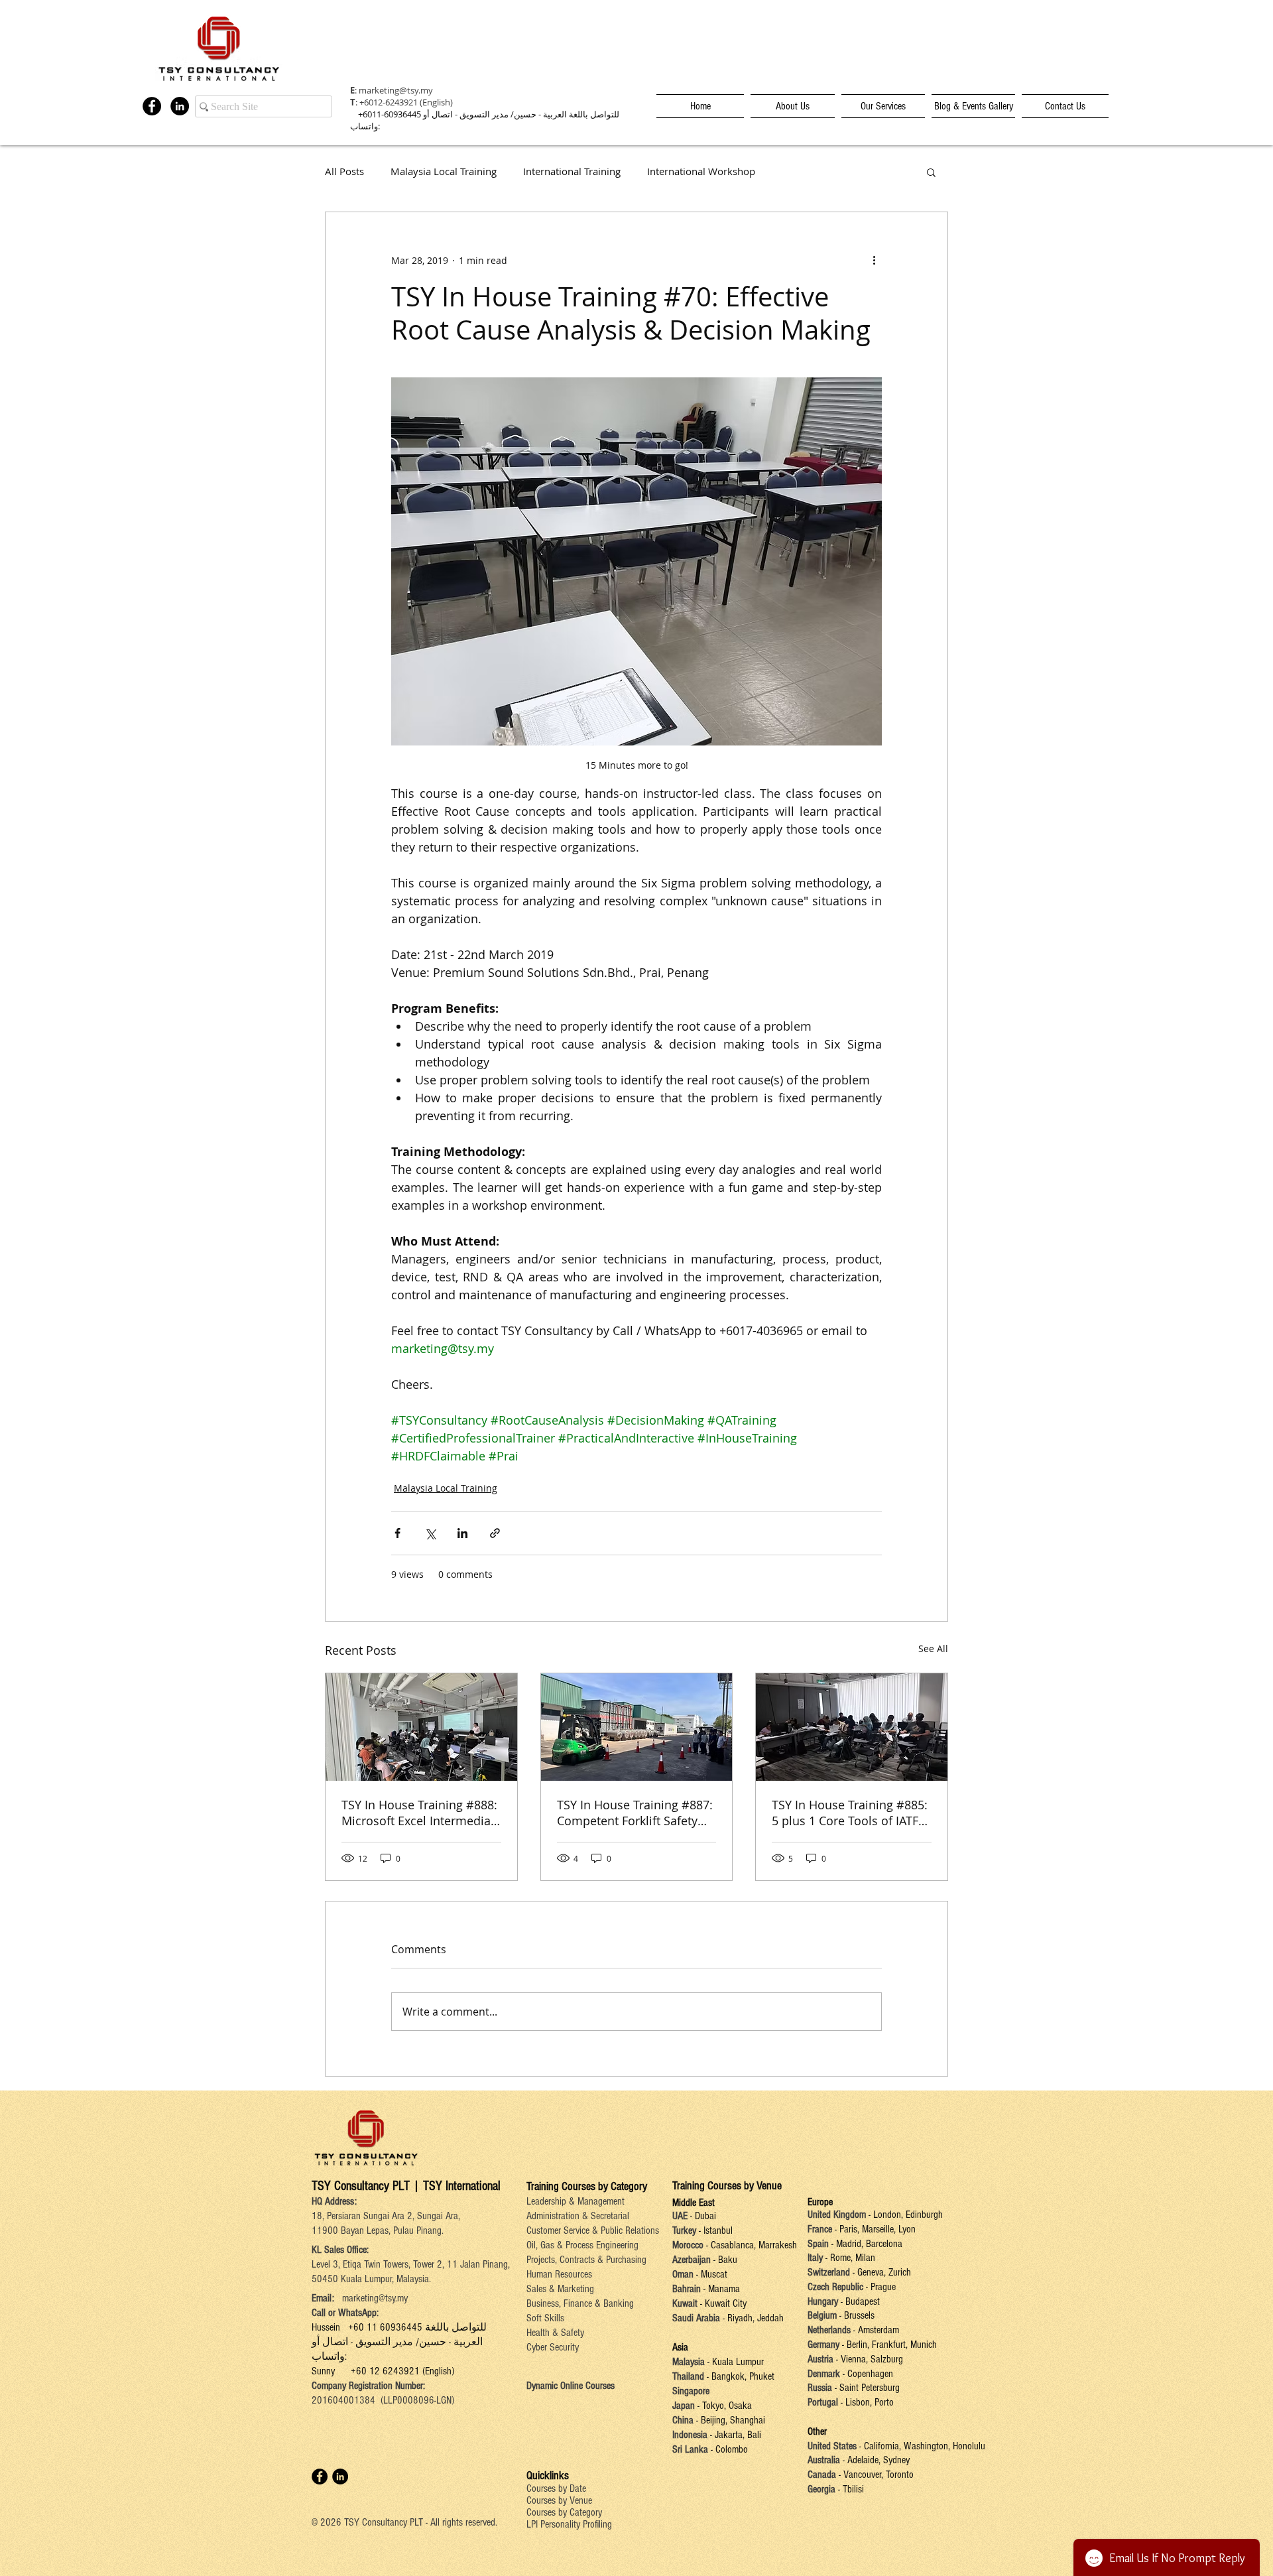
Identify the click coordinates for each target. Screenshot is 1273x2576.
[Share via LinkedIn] (462, 1533)
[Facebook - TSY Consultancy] (152, 106)
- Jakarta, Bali (734, 2435)
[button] (931, 172)
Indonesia (690, 2435)
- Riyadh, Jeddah (752, 2318)
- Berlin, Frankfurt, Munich (888, 2345)
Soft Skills (545, 2318)
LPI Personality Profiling (569, 2524)
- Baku (725, 2260)
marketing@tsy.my (396, 90)
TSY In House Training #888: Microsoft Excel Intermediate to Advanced (419, 1813)
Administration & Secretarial (578, 2216)
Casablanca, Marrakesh (754, 2245)
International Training (572, 171)
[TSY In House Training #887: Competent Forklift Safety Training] (637, 1727)
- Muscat (710, 2274)
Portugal (823, 2402)
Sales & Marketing (560, 2289)
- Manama (720, 2289)
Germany (823, 2345)
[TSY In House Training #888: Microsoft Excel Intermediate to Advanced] (421, 1727)
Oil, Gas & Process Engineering (582, 2245)
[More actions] (874, 260)
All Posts (344, 171)
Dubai (705, 2216)
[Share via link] (495, 1533)
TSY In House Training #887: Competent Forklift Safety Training (635, 1813)
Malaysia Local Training (444, 171)
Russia (821, 2388)
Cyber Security (553, 2347)
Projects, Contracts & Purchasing (586, 2260)
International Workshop (701, 171)
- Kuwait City (723, 2303)
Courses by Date (556, 2488)
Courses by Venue (559, 2500)
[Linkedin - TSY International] (180, 106)
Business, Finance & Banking (580, 2303)
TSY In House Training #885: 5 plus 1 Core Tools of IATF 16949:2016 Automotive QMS (850, 1813)
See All (933, 1648)
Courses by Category (564, 2512)
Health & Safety (555, 2333)
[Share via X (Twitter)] (430, 1533)
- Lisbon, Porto (866, 2402)
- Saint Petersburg (867, 2388)
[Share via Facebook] (397, 1533)
